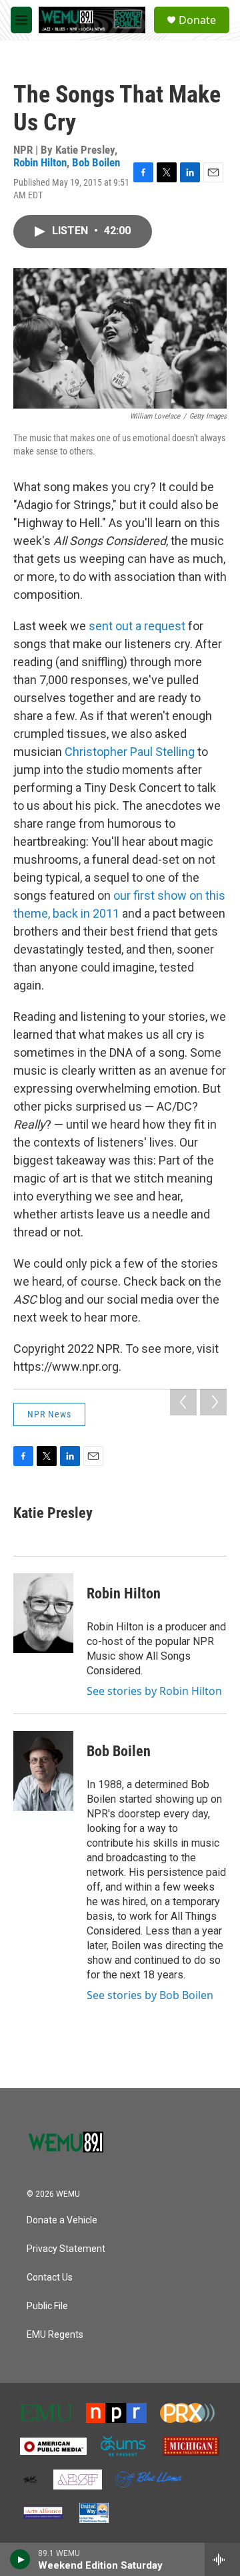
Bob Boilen (96, 162)
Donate (197, 20)
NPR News (49, 1414)
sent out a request (137, 626)
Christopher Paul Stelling (130, 752)
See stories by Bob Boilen (150, 1995)
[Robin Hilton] (43, 1613)
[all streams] (222, 2559)
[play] (20, 2559)
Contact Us (50, 2278)
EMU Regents (55, 2335)
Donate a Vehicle (62, 2220)
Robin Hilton (40, 162)
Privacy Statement (66, 2249)
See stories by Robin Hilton (154, 1691)
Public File (47, 2306)
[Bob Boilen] (43, 1771)
